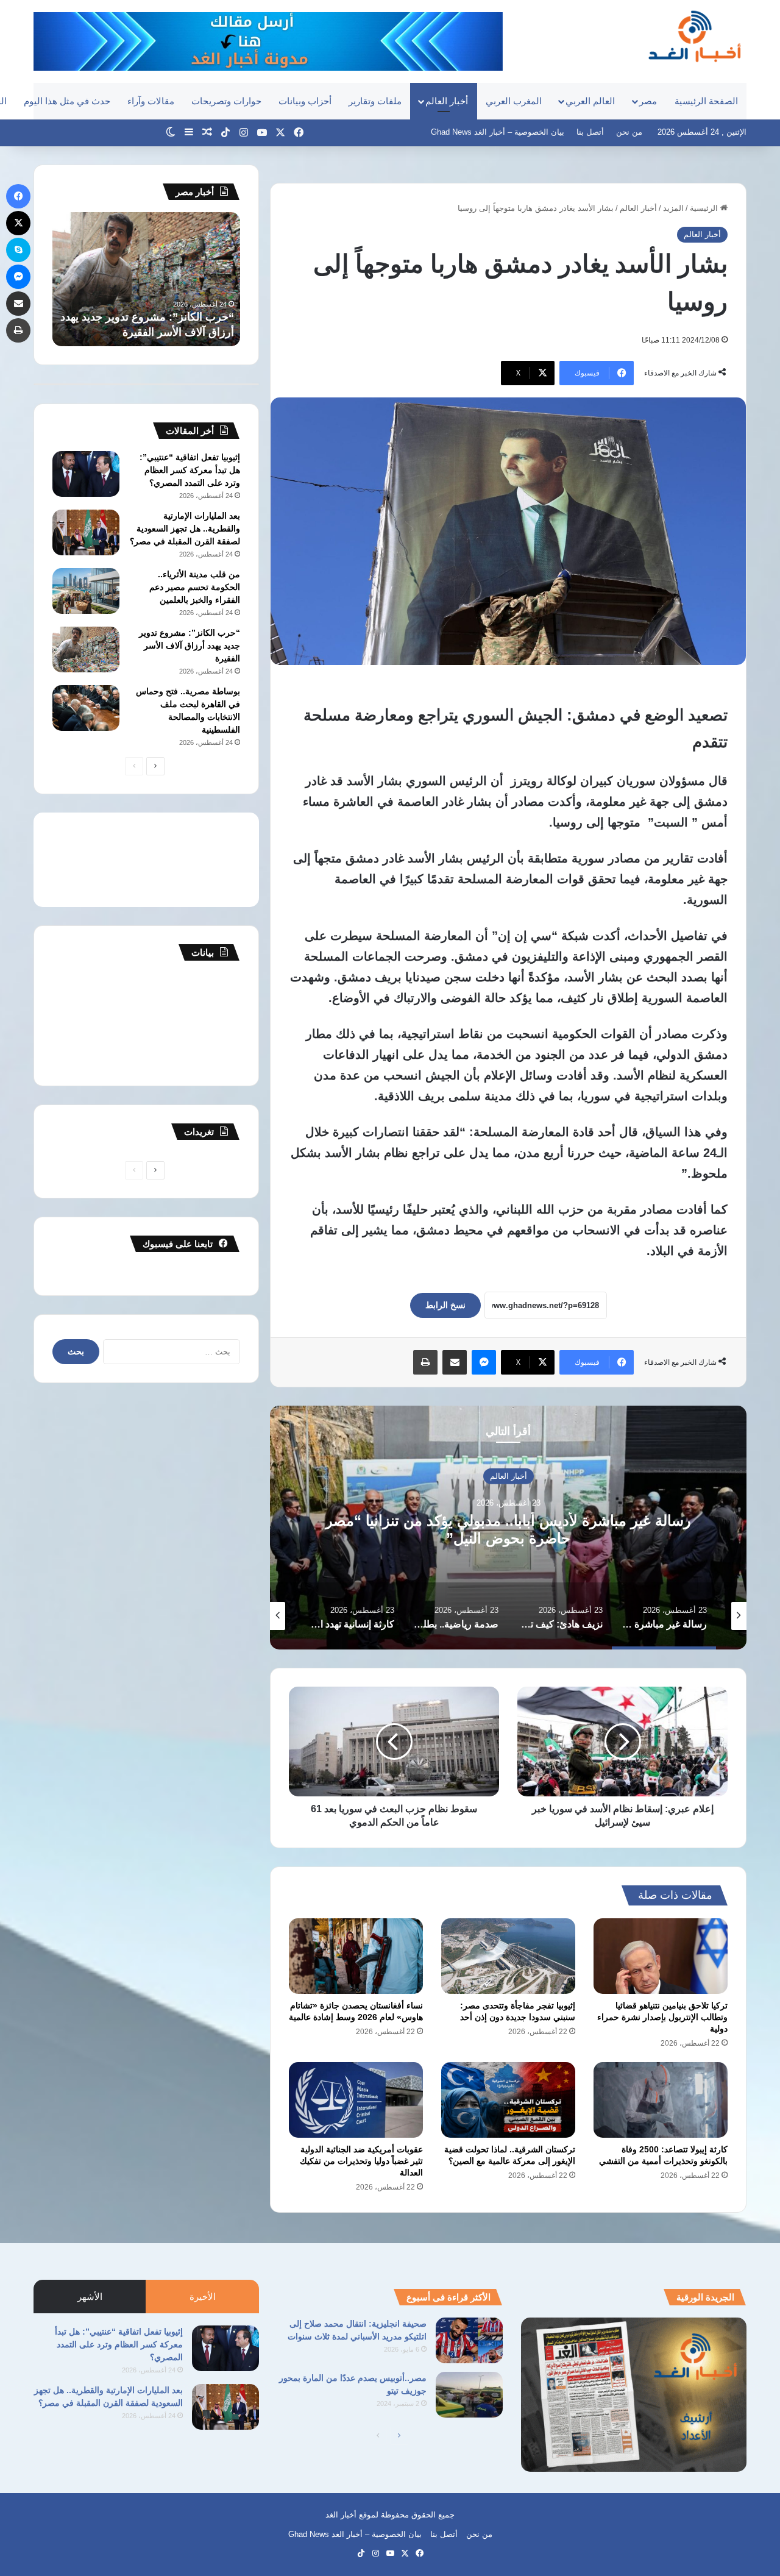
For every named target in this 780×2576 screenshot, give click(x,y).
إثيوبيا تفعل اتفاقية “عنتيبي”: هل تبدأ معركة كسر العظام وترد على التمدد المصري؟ (190, 470)
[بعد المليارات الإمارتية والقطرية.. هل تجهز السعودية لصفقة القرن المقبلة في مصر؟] (86, 532)
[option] (508, 1528)
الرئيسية (705, 208)
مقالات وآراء (151, 101)
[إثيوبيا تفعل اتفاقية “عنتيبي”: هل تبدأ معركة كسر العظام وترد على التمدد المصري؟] (86, 474)
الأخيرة (203, 2297)
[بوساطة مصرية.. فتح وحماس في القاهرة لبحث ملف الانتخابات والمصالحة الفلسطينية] (86, 708)
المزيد (673, 208)
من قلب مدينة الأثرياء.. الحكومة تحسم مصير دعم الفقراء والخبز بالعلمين (195, 587)
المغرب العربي (514, 101)
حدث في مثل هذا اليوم (67, 101)
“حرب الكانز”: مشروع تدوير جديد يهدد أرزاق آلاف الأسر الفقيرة (190, 646)
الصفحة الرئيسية (706, 101)
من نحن (629, 132)
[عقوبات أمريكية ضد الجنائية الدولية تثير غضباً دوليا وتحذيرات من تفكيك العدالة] (356, 2100)
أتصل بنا (590, 132)
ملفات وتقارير (375, 101)
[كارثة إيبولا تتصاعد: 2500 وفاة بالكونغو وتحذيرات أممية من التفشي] (661, 2100)
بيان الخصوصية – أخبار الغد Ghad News (498, 132)
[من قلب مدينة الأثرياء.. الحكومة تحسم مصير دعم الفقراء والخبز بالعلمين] (86, 591)
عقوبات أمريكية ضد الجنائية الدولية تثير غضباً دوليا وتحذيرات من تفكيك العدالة (361, 2161)
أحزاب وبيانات (305, 101)
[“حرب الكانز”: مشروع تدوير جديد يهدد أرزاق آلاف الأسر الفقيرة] (86, 649)
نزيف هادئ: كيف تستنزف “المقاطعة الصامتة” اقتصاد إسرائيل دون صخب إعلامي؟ (509, 1529)
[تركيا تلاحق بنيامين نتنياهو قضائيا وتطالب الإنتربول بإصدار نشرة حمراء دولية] (661, 1956)
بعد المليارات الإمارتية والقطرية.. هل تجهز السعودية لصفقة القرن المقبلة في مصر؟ (185, 528)
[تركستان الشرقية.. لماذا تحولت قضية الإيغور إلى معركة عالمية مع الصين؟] (508, 2100)
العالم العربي (590, 101)
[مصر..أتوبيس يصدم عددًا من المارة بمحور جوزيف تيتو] (469, 2395)
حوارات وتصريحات (226, 101)
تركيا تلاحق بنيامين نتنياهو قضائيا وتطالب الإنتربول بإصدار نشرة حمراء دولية (662, 2017)
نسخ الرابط (445, 1305)
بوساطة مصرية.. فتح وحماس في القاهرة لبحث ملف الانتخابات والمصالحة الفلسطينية (159, 317)
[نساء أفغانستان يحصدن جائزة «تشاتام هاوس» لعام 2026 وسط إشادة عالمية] (356, 1956)
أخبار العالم (447, 101)
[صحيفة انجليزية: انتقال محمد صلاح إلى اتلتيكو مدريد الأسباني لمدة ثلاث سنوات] (469, 2340)
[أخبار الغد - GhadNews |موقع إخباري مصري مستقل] (694, 36)
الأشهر (90, 2297)
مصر (648, 101)
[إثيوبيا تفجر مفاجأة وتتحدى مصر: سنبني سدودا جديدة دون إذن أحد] (508, 1956)
